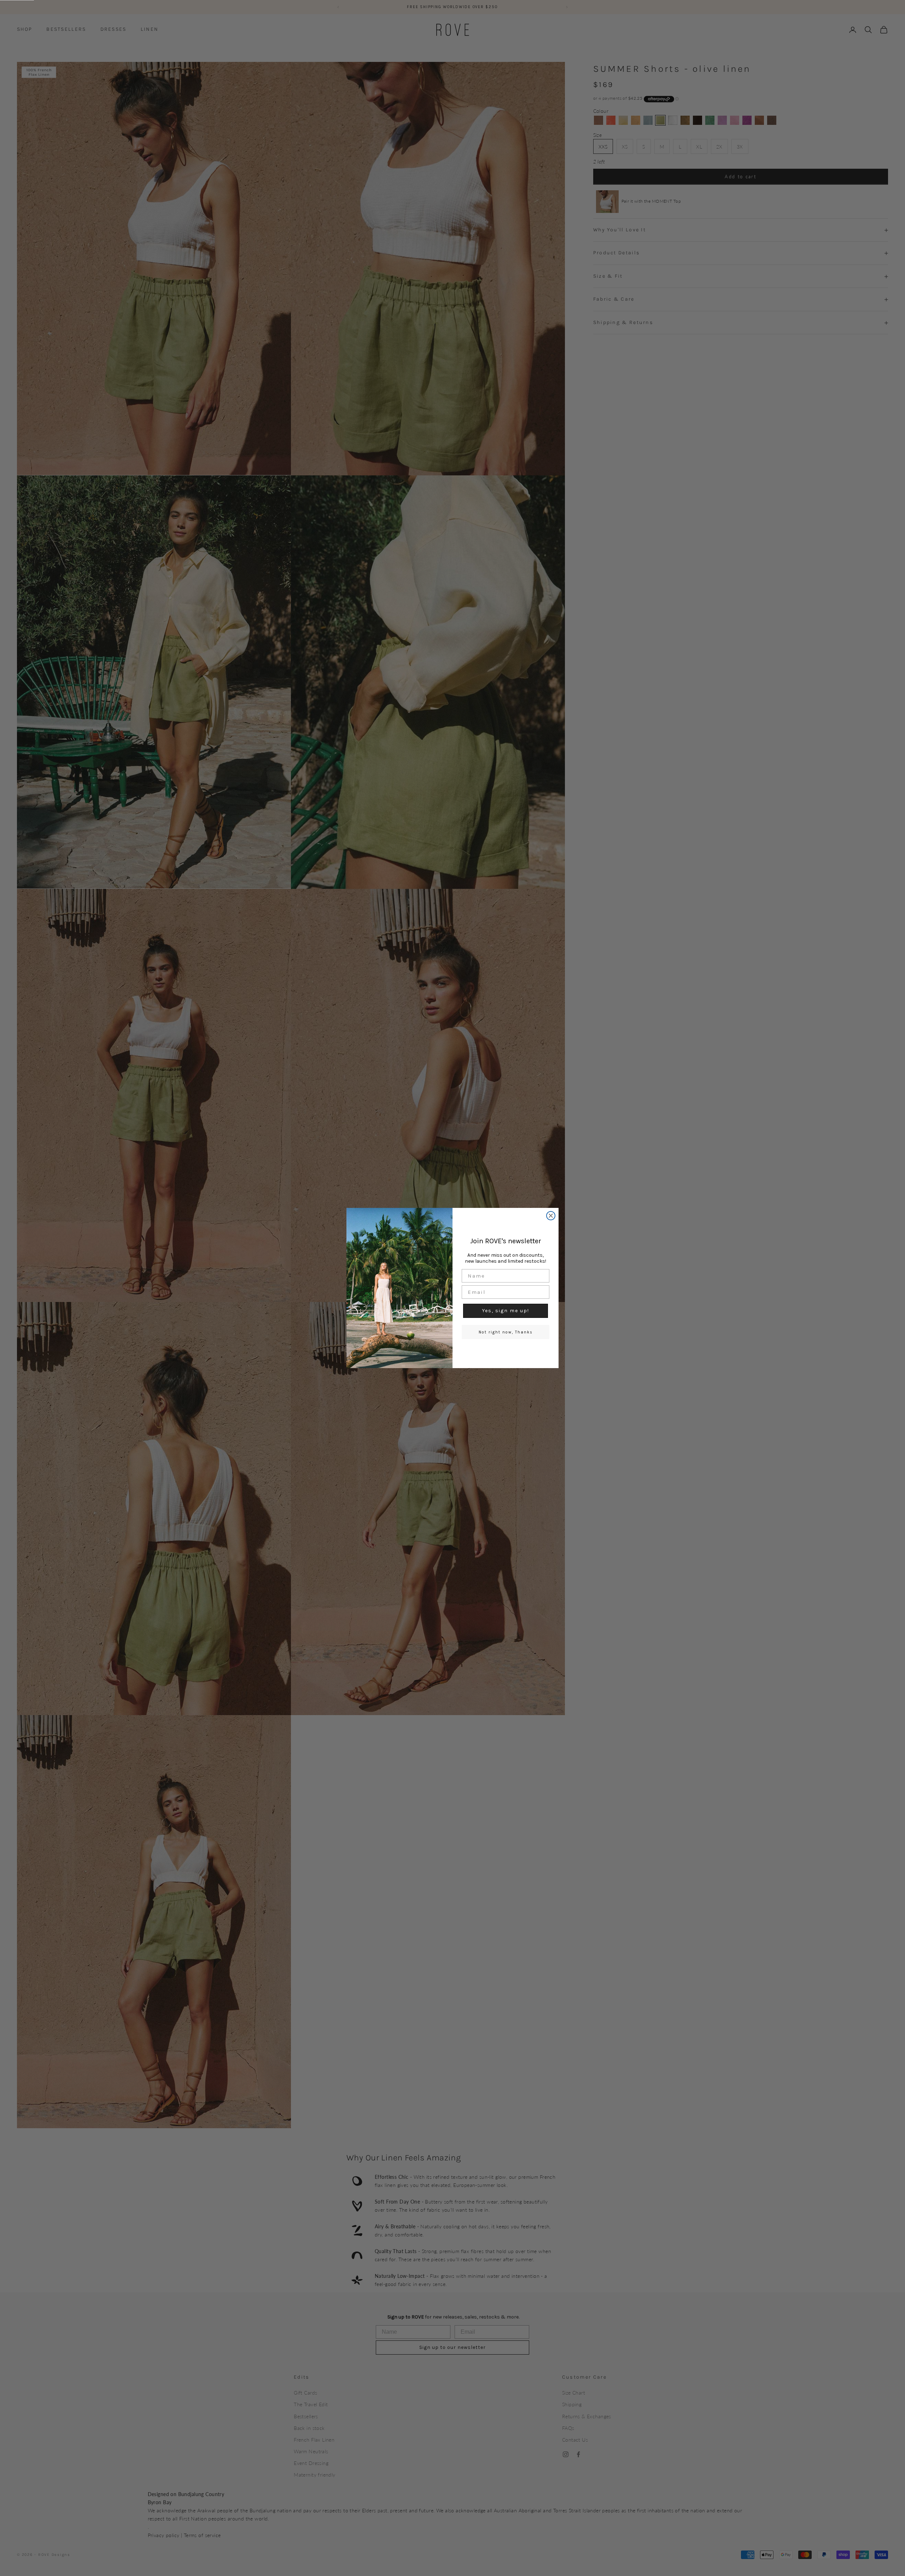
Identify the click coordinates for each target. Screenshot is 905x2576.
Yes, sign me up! (506, 1311)
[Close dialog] (551, 1216)
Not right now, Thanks (506, 1332)
